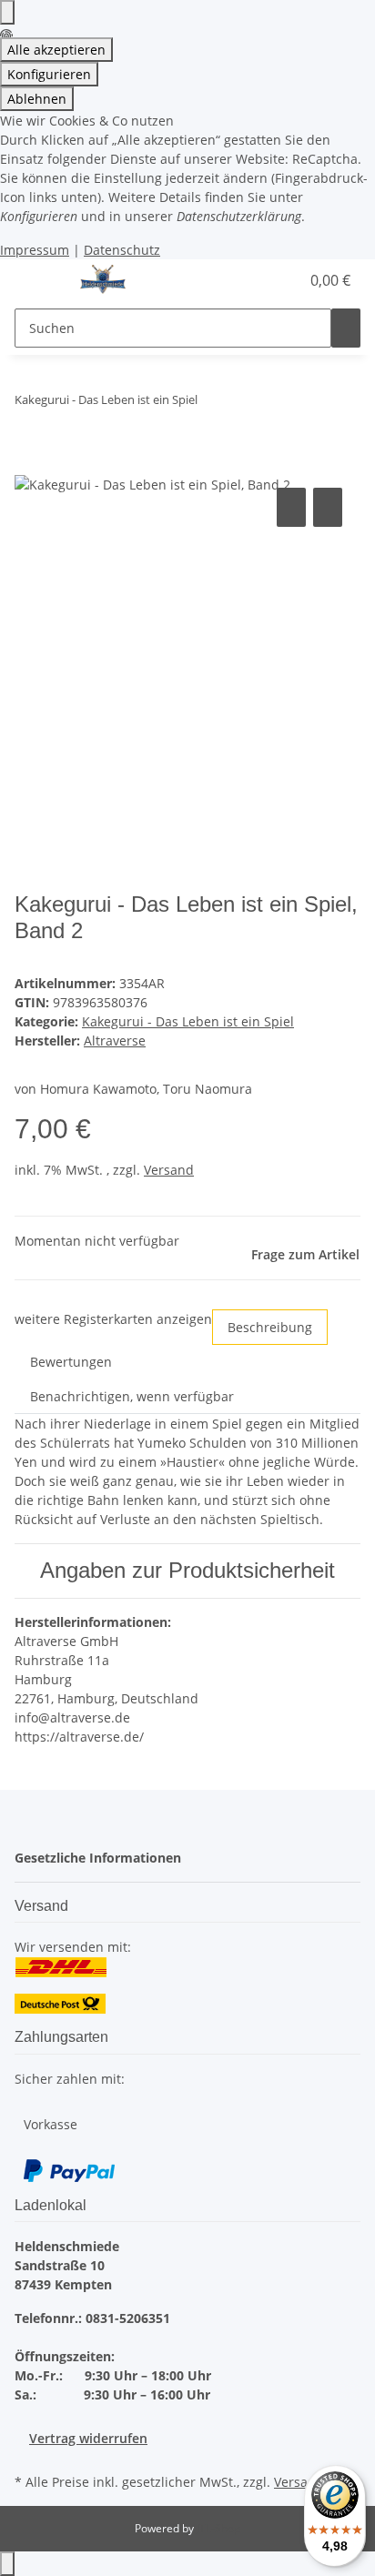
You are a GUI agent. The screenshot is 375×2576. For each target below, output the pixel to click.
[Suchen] (346, 328)
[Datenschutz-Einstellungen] (7, 12)
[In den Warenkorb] (29, 463)
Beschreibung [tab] (270, 1327)
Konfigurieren (49, 74)
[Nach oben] (7, 2564)
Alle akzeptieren (56, 50)
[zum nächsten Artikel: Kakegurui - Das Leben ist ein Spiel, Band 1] (212, 404)
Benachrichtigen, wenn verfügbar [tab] (132, 1396)
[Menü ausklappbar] (37, 280)
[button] (266, 280)
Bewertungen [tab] (71, 1362)
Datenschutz (122, 250)
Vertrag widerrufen (88, 2438)
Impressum (35, 250)
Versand (169, 1170)
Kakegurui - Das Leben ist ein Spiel (188, 1021)
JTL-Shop (218, 2528)
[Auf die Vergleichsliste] (291, 507)
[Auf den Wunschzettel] (328, 507)
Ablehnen (37, 99)
